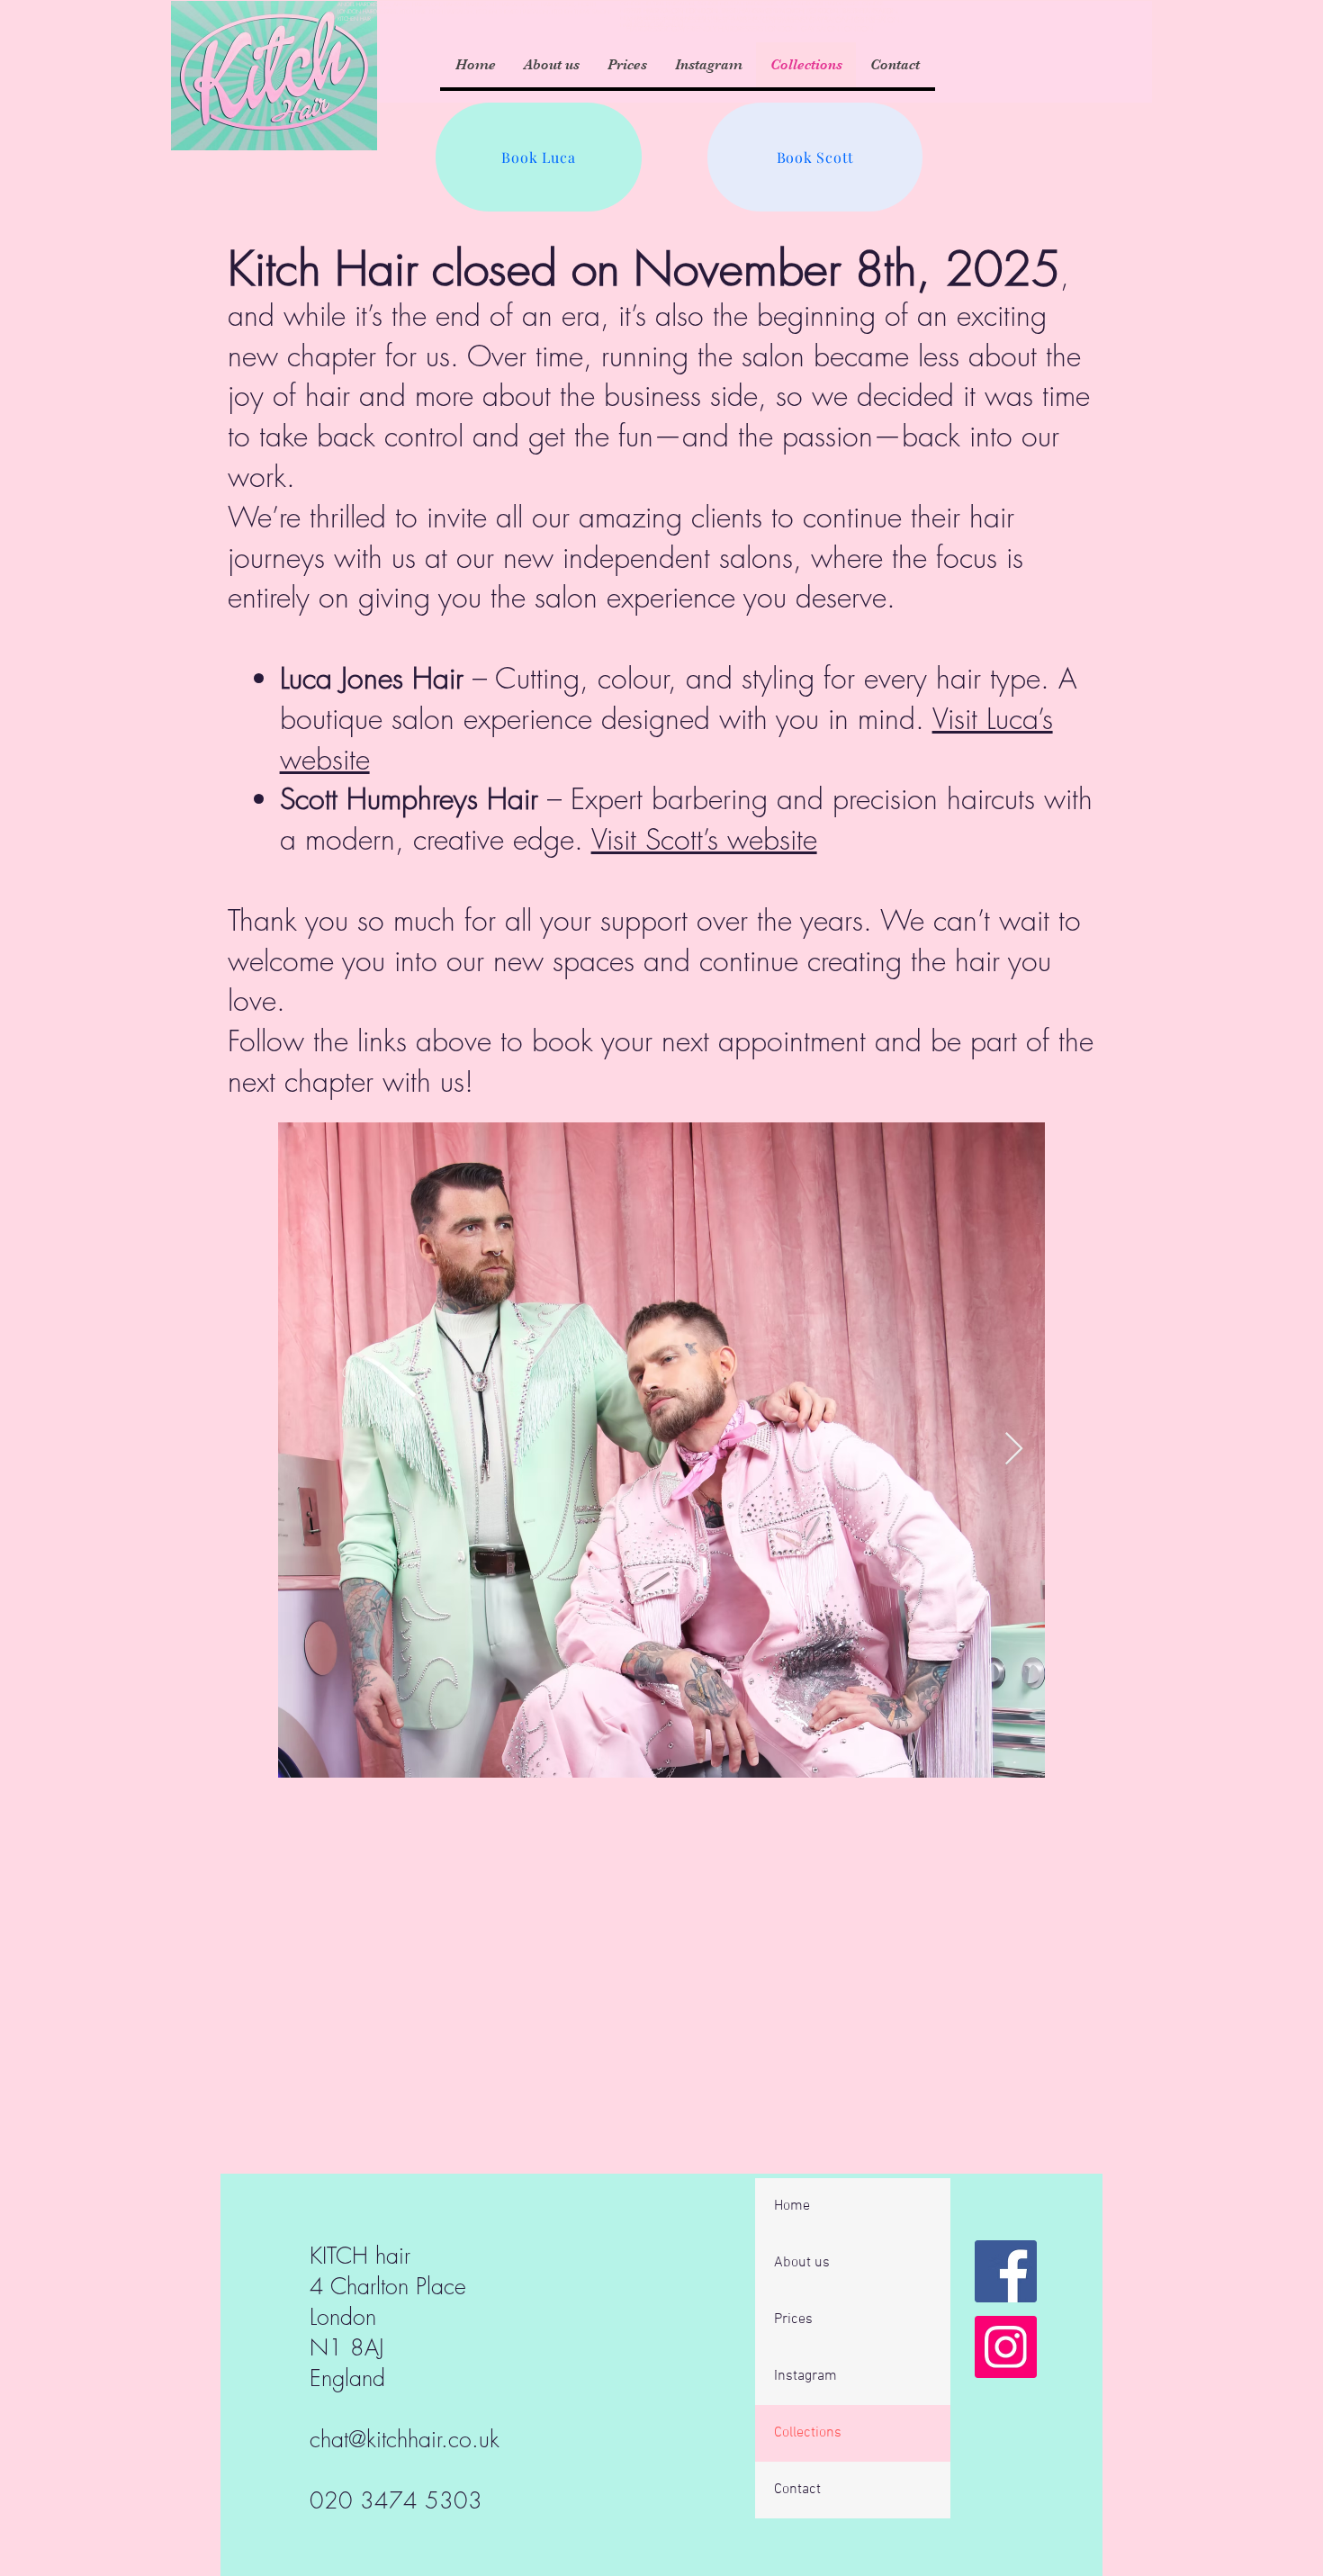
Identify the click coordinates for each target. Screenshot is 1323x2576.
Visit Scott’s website (704, 839)
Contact (797, 2490)
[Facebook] (1006, 2271)
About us (802, 2263)
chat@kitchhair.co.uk (405, 2439)
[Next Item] (1014, 1450)
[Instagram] (1006, 2347)
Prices (793, 2319)
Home (792, 2206)
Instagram (805, 2376)
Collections (808, 2433)
